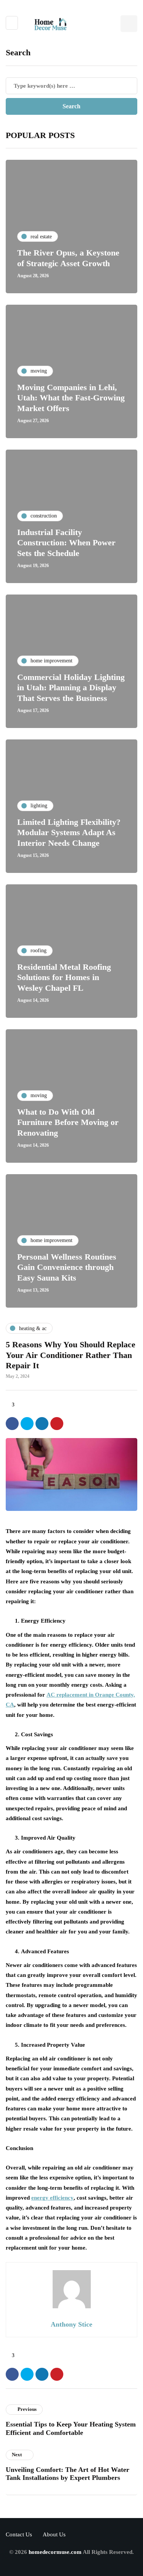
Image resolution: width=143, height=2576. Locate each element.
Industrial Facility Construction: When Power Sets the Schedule (66, 543)
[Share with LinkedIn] (42, 1424)
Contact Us (19, 2534)
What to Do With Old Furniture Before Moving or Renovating (68, 1122)
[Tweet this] (27, 1424)
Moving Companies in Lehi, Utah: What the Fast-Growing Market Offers (71, 398)
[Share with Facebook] (12, 1424)
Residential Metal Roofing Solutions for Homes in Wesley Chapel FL (64, 977)
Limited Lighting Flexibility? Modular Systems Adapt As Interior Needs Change (69, 832)
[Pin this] (57, 1424)
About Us (54, 2534)
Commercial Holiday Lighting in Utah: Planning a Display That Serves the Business (71, 688)
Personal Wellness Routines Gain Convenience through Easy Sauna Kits (67, 1267)
